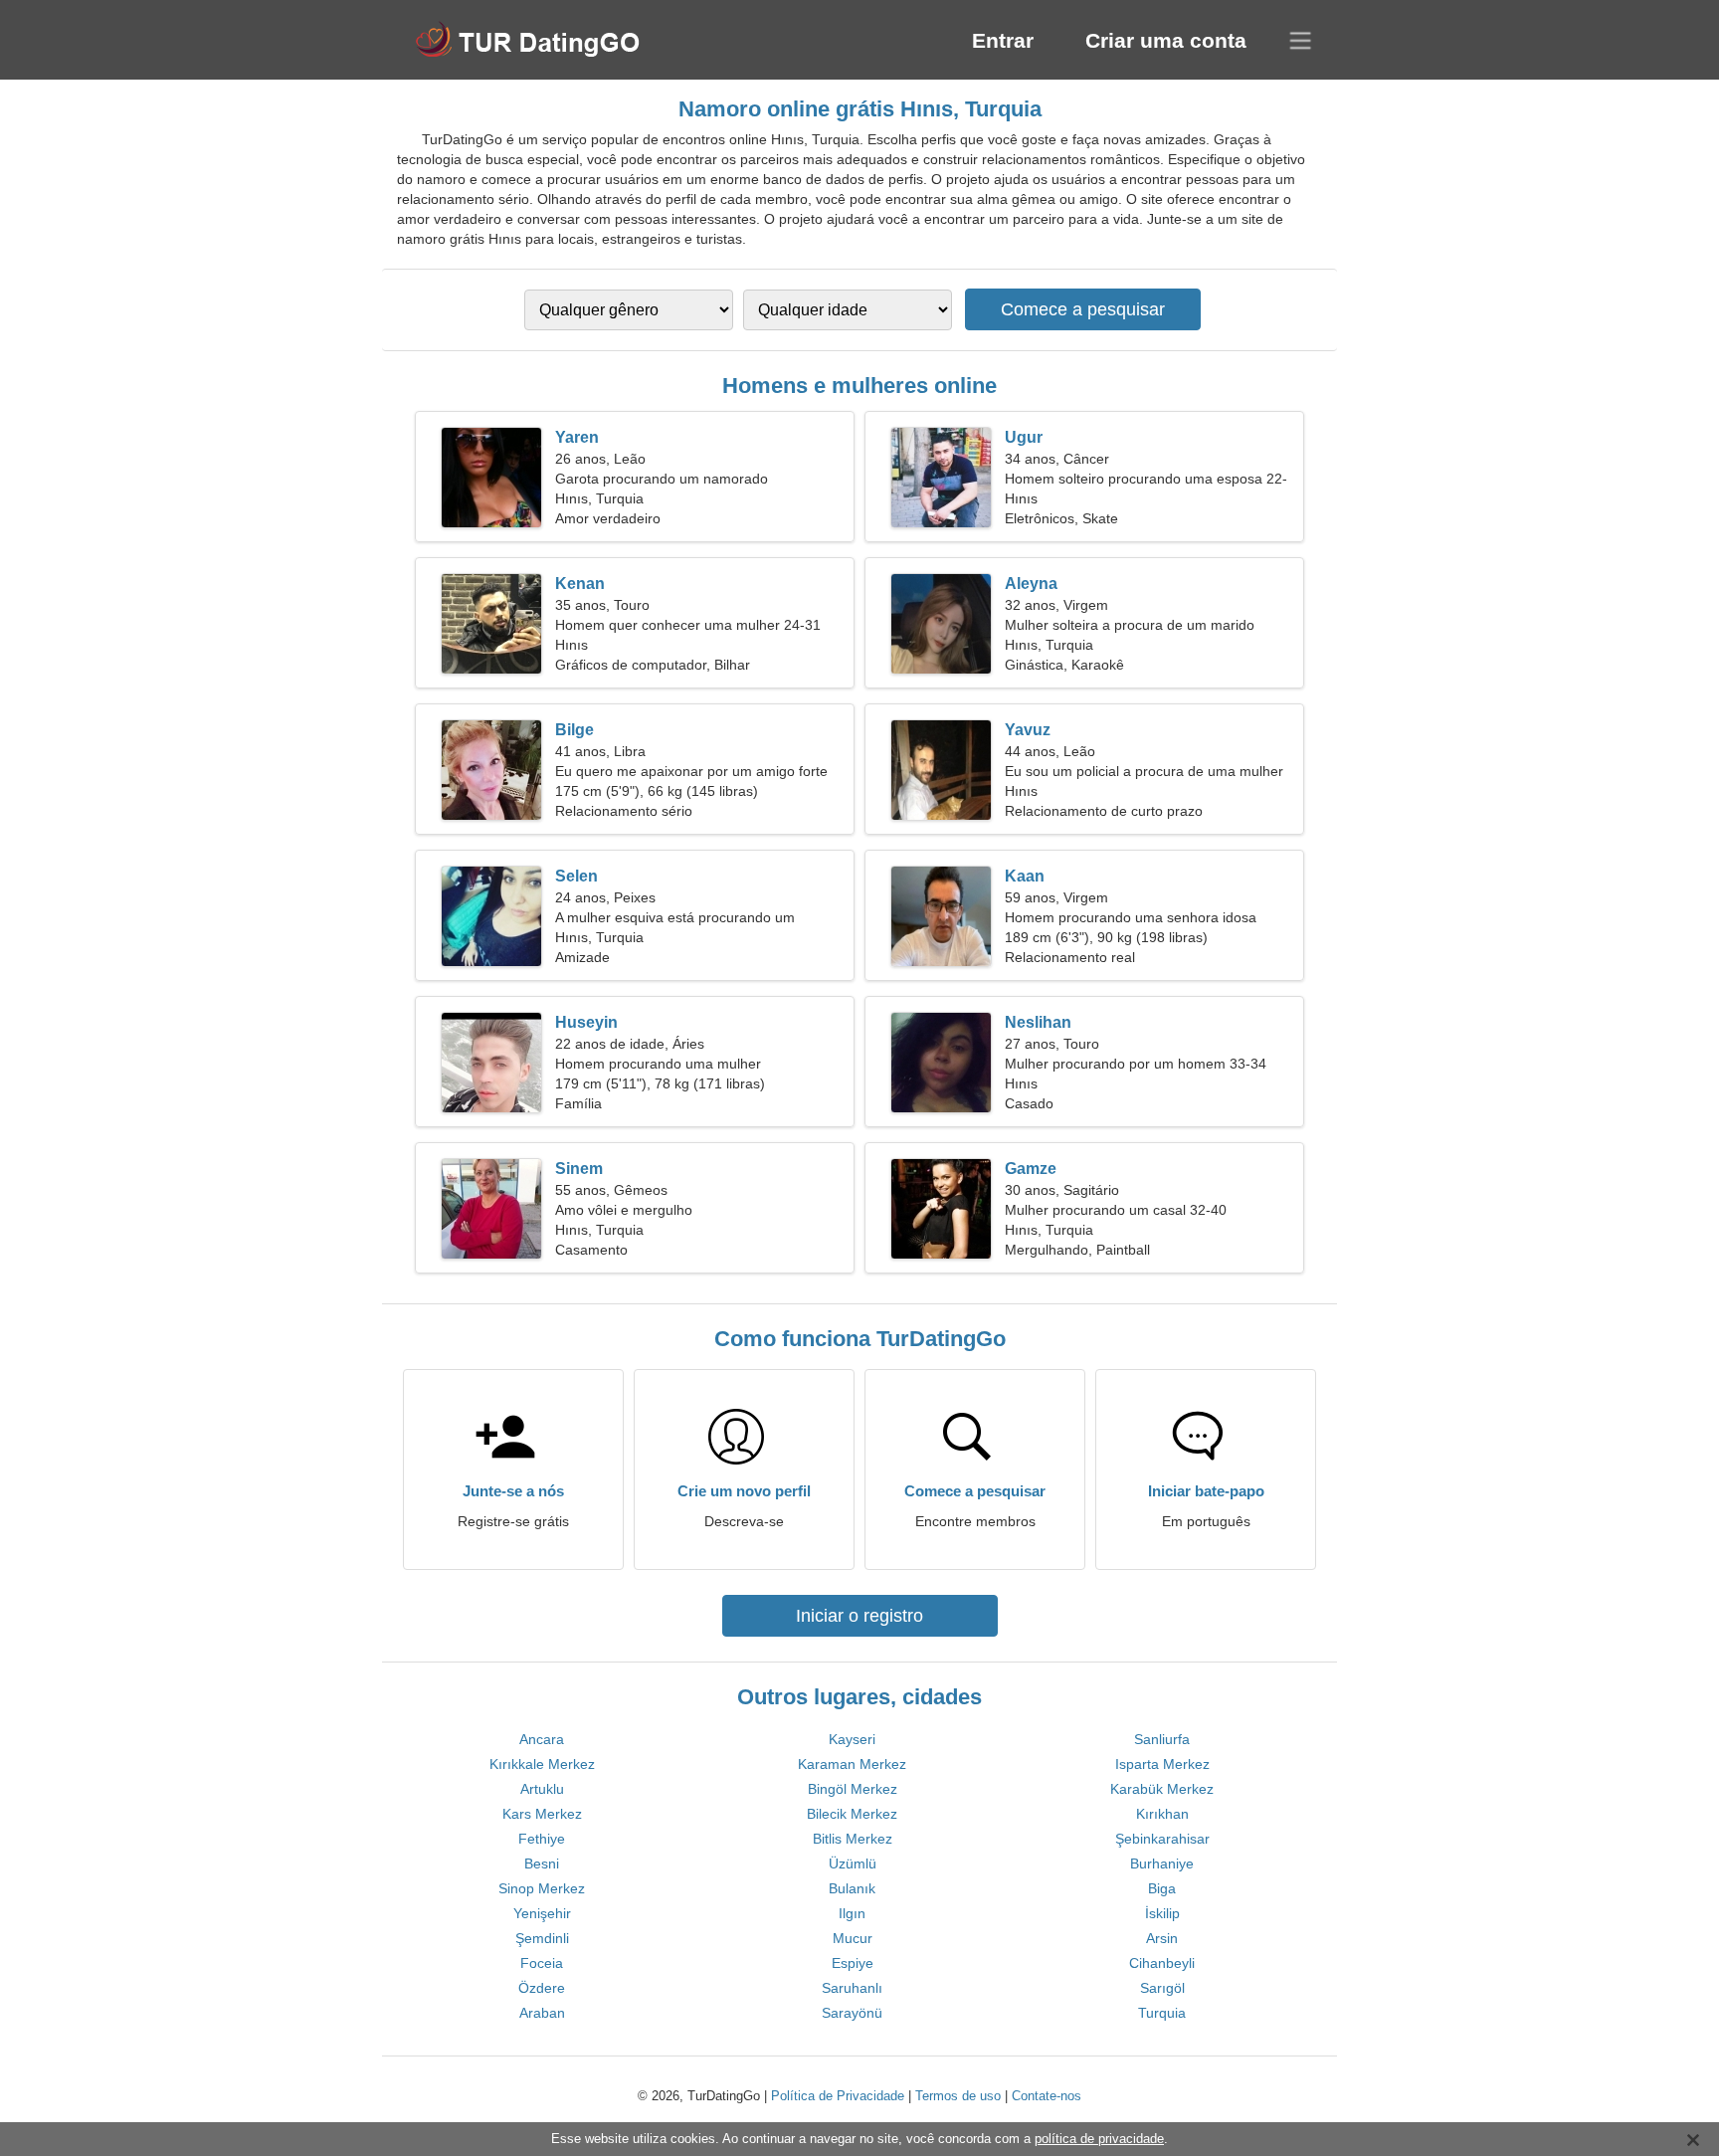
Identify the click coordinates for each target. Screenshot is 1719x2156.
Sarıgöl (1162, 1988)
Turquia (1162, 2013)
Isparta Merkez (1162, 1764)
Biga (1162, 1888)
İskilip (1162, 1913)
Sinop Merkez (542, 1888)
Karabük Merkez (1162, 1789)
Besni (542, 1863)
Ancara (542, 1739)
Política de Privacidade (838, 2096)
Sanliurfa (1162, 1739)
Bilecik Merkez (852, 1814)
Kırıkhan (1162, 1814)
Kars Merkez (542, 1814)
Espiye (853, 1963)
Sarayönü (852, 2013)
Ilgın (852, 1913)
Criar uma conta (1166, 40)
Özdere (542, 1988)
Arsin (1162, 1938)
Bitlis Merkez (853, 1839)
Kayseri (852, 1739)
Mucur (853, 1938)
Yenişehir (542, 1913)
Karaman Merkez (852, 1764)
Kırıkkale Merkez (542, 1764)
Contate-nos (1047, 2096)
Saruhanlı (852, 1988)
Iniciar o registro (859, 1616)
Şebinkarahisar (1162, 1839)
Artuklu (542, 1789)
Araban (542, 2013)
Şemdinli (542, 1938)
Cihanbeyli (1162, 1963)
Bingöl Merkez (853, 1789)
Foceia (542, 1963)
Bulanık (852, 1888)
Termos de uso (958, 2096)
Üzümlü (853, 1863)
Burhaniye (1162, 1863)
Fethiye (542, 1839)
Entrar (1003, 40)
